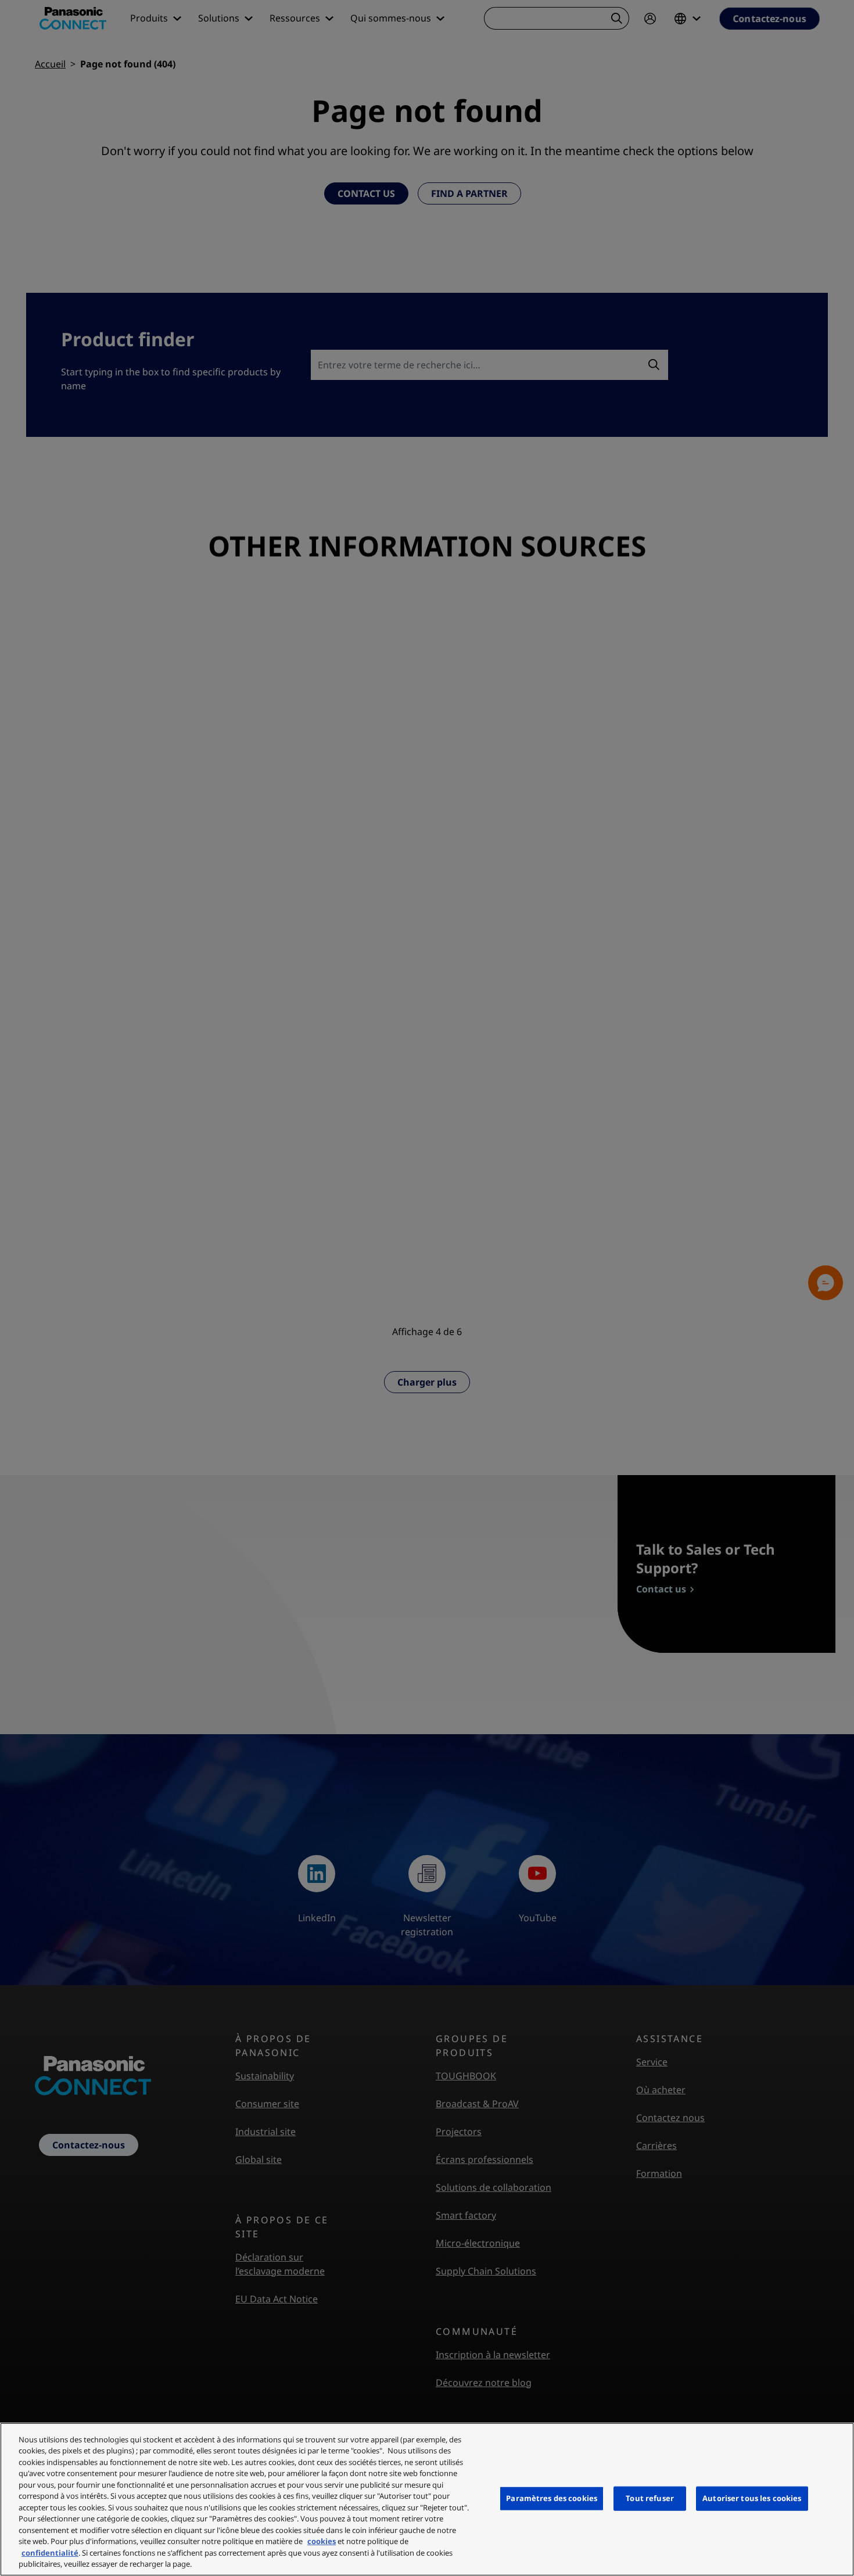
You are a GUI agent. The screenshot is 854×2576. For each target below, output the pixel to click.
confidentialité (50, 2553)
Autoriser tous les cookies (752, 2498)
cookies (322, 2541)
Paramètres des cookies (552, 2498)
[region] (427, 2499)
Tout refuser (650, 2498)
